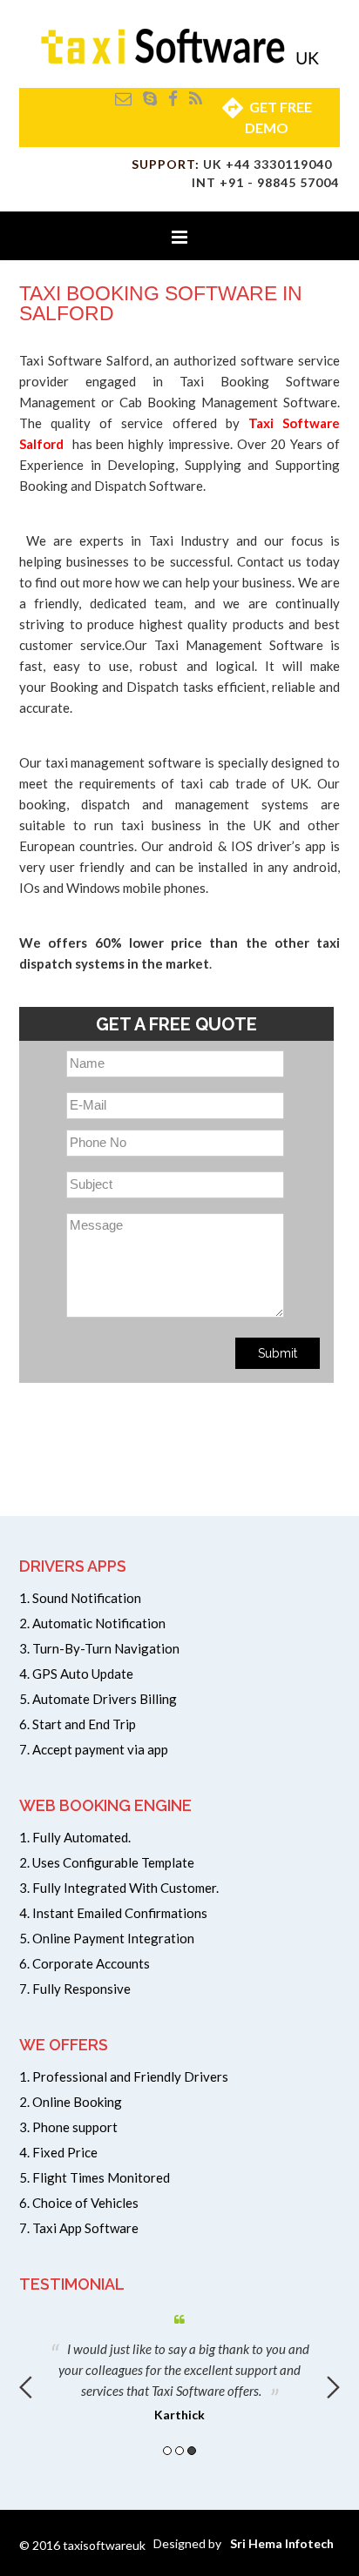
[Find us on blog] (196, 98)
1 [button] (167, 2451)
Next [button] (333, 2387)
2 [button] (179, 2451)
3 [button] (192, 2451)
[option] (179, 2365)
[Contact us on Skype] (150, 98)
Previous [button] (26, 2387)
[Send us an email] (123, 98)
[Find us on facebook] (173, 98)
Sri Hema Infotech (282, 2543)
